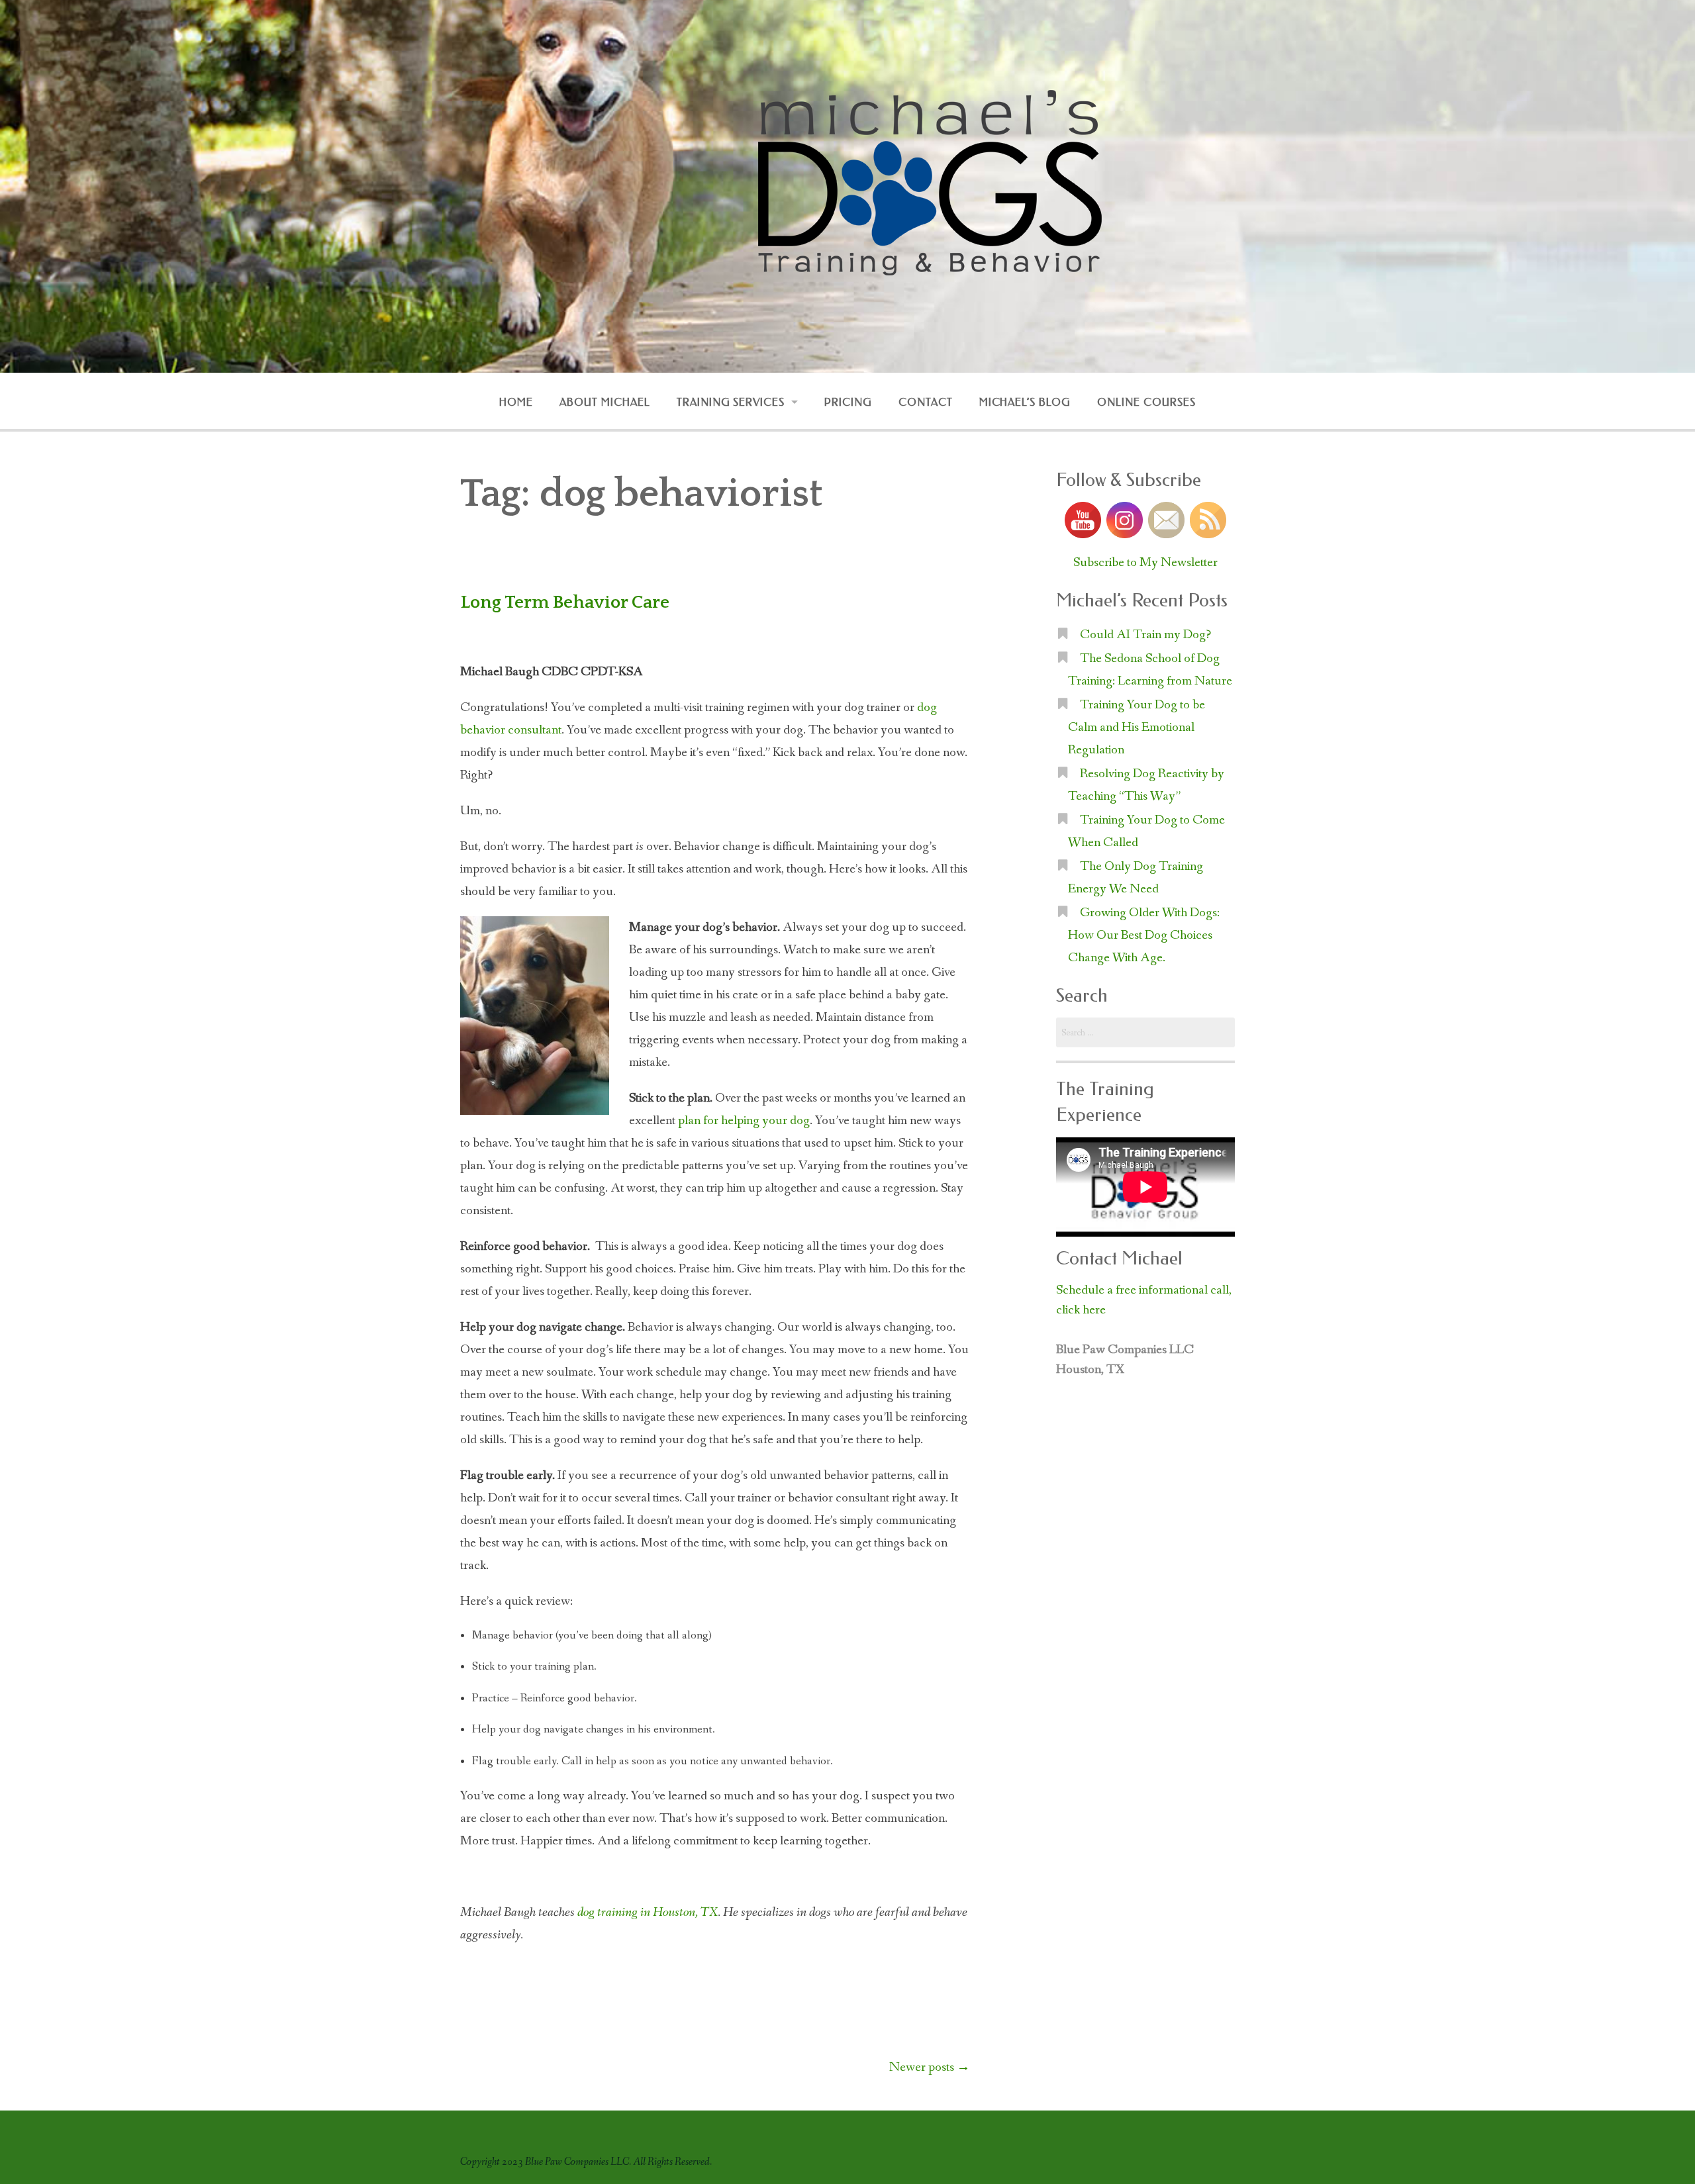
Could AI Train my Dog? (1145, 635)
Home (516, 402)
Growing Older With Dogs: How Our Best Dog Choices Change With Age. (1144, 935)
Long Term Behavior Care (565, 602)
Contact (926, 402)
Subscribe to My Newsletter (1145, 563)
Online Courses (1146, 402)
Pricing (848, 402)
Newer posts (930, 2067)
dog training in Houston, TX (648, 1913)
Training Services (731, 402)
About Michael (605, 402)
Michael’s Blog (1025, 402)
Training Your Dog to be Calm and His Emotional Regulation (1137, 728)
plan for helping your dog (744, 1121)
